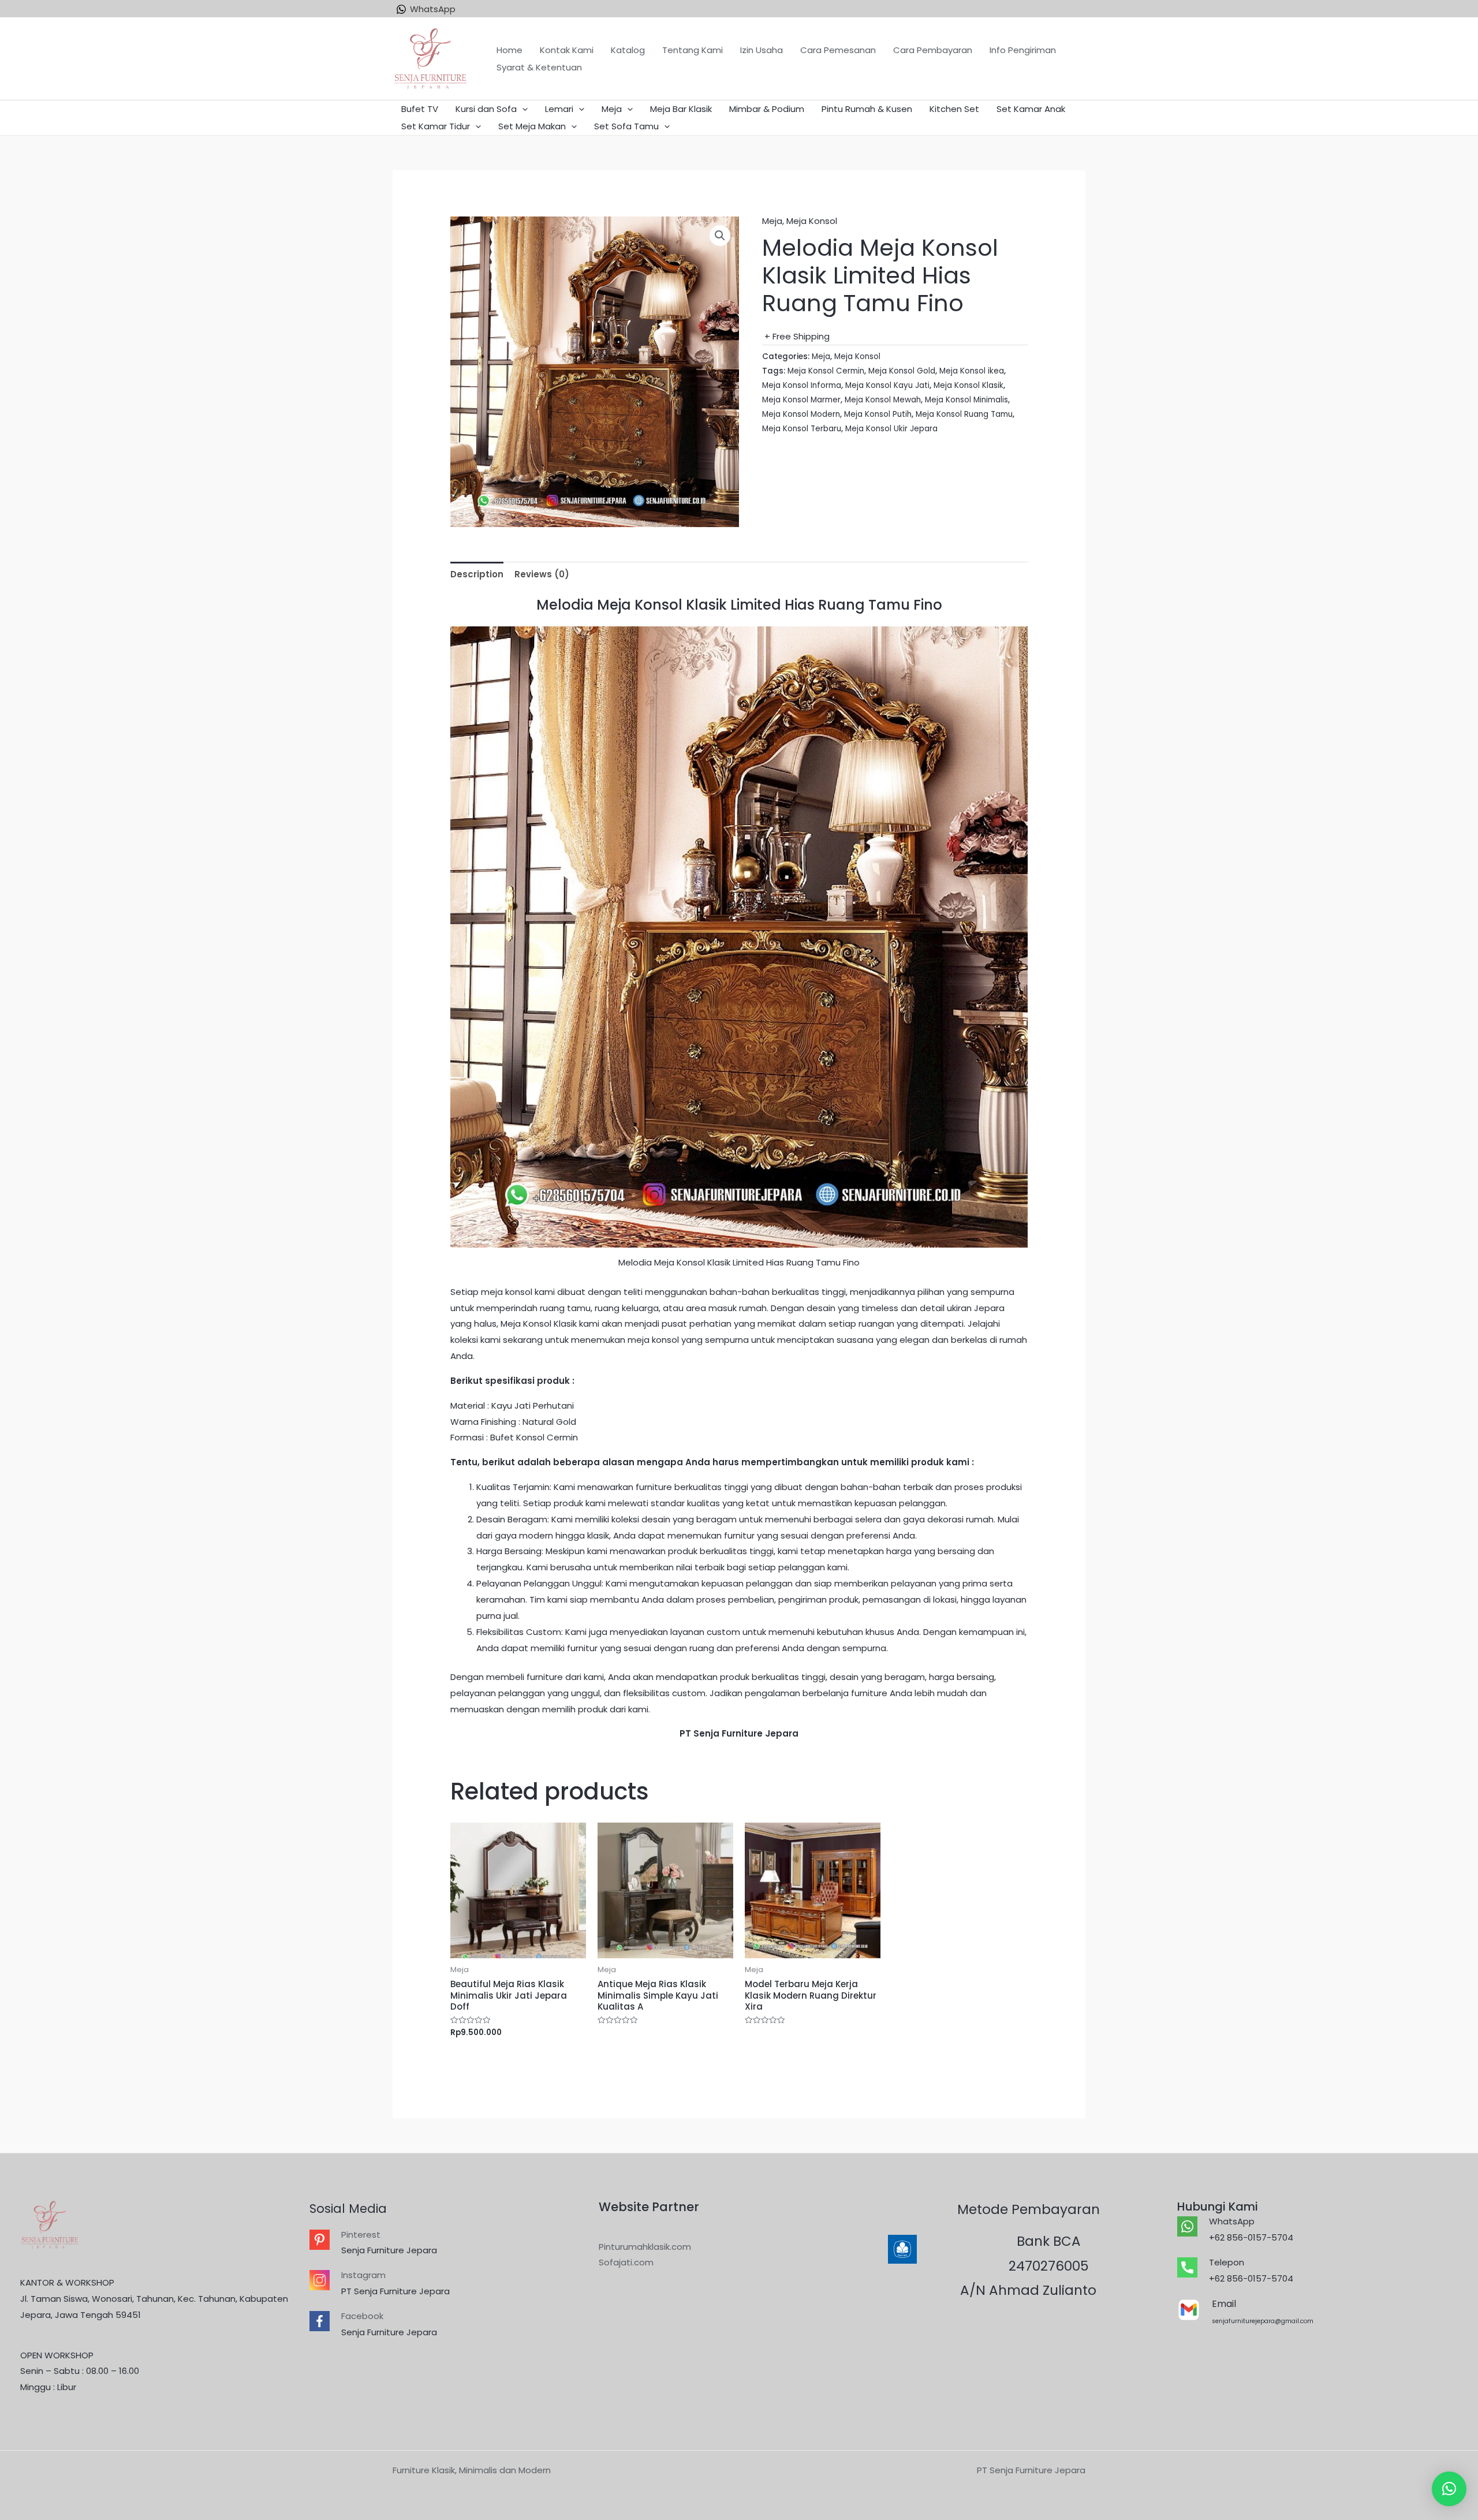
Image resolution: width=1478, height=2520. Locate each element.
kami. (639, 1709)
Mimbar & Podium (767, 109)
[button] (1449, 2489)
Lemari (559, 109)
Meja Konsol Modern (801, 414)
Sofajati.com (626, 2262)
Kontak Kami (567, 50)
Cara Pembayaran (933, 50)
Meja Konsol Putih (878, 414)
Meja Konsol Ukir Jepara (891, 429)
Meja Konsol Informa (802, 385)
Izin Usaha (762, 50)
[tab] (477, 574)
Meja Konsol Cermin (826, 371)
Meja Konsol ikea (972, 371)
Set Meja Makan (532, 126)
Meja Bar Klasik (681, 109)
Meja (612, 109)
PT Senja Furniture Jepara (395, 2291)
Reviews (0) (542, 574)
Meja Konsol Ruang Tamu (964, 414)
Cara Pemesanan (838, 50)
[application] (522, 109)
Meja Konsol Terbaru (802, 429)
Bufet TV (420, 109)
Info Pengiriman (1023, 50)
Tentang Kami (693, 50)
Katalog (628, 50)
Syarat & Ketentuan (539, 67)
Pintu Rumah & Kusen (867, 109)
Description (477, 574)
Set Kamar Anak (1031, 109)
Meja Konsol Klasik (968, 385)
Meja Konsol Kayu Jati (887, 385)
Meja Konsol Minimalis (966, 400)
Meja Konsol (812, 221)
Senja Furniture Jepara (389, 2250)
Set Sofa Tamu (626, 126)
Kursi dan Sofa (486, 109)
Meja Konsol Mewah (883, 400)
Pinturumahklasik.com (645, 2247)
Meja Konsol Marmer (801, 400)
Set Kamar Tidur (436, 126)
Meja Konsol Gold (902, 371)
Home (510, 50)
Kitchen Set (954, 109)
